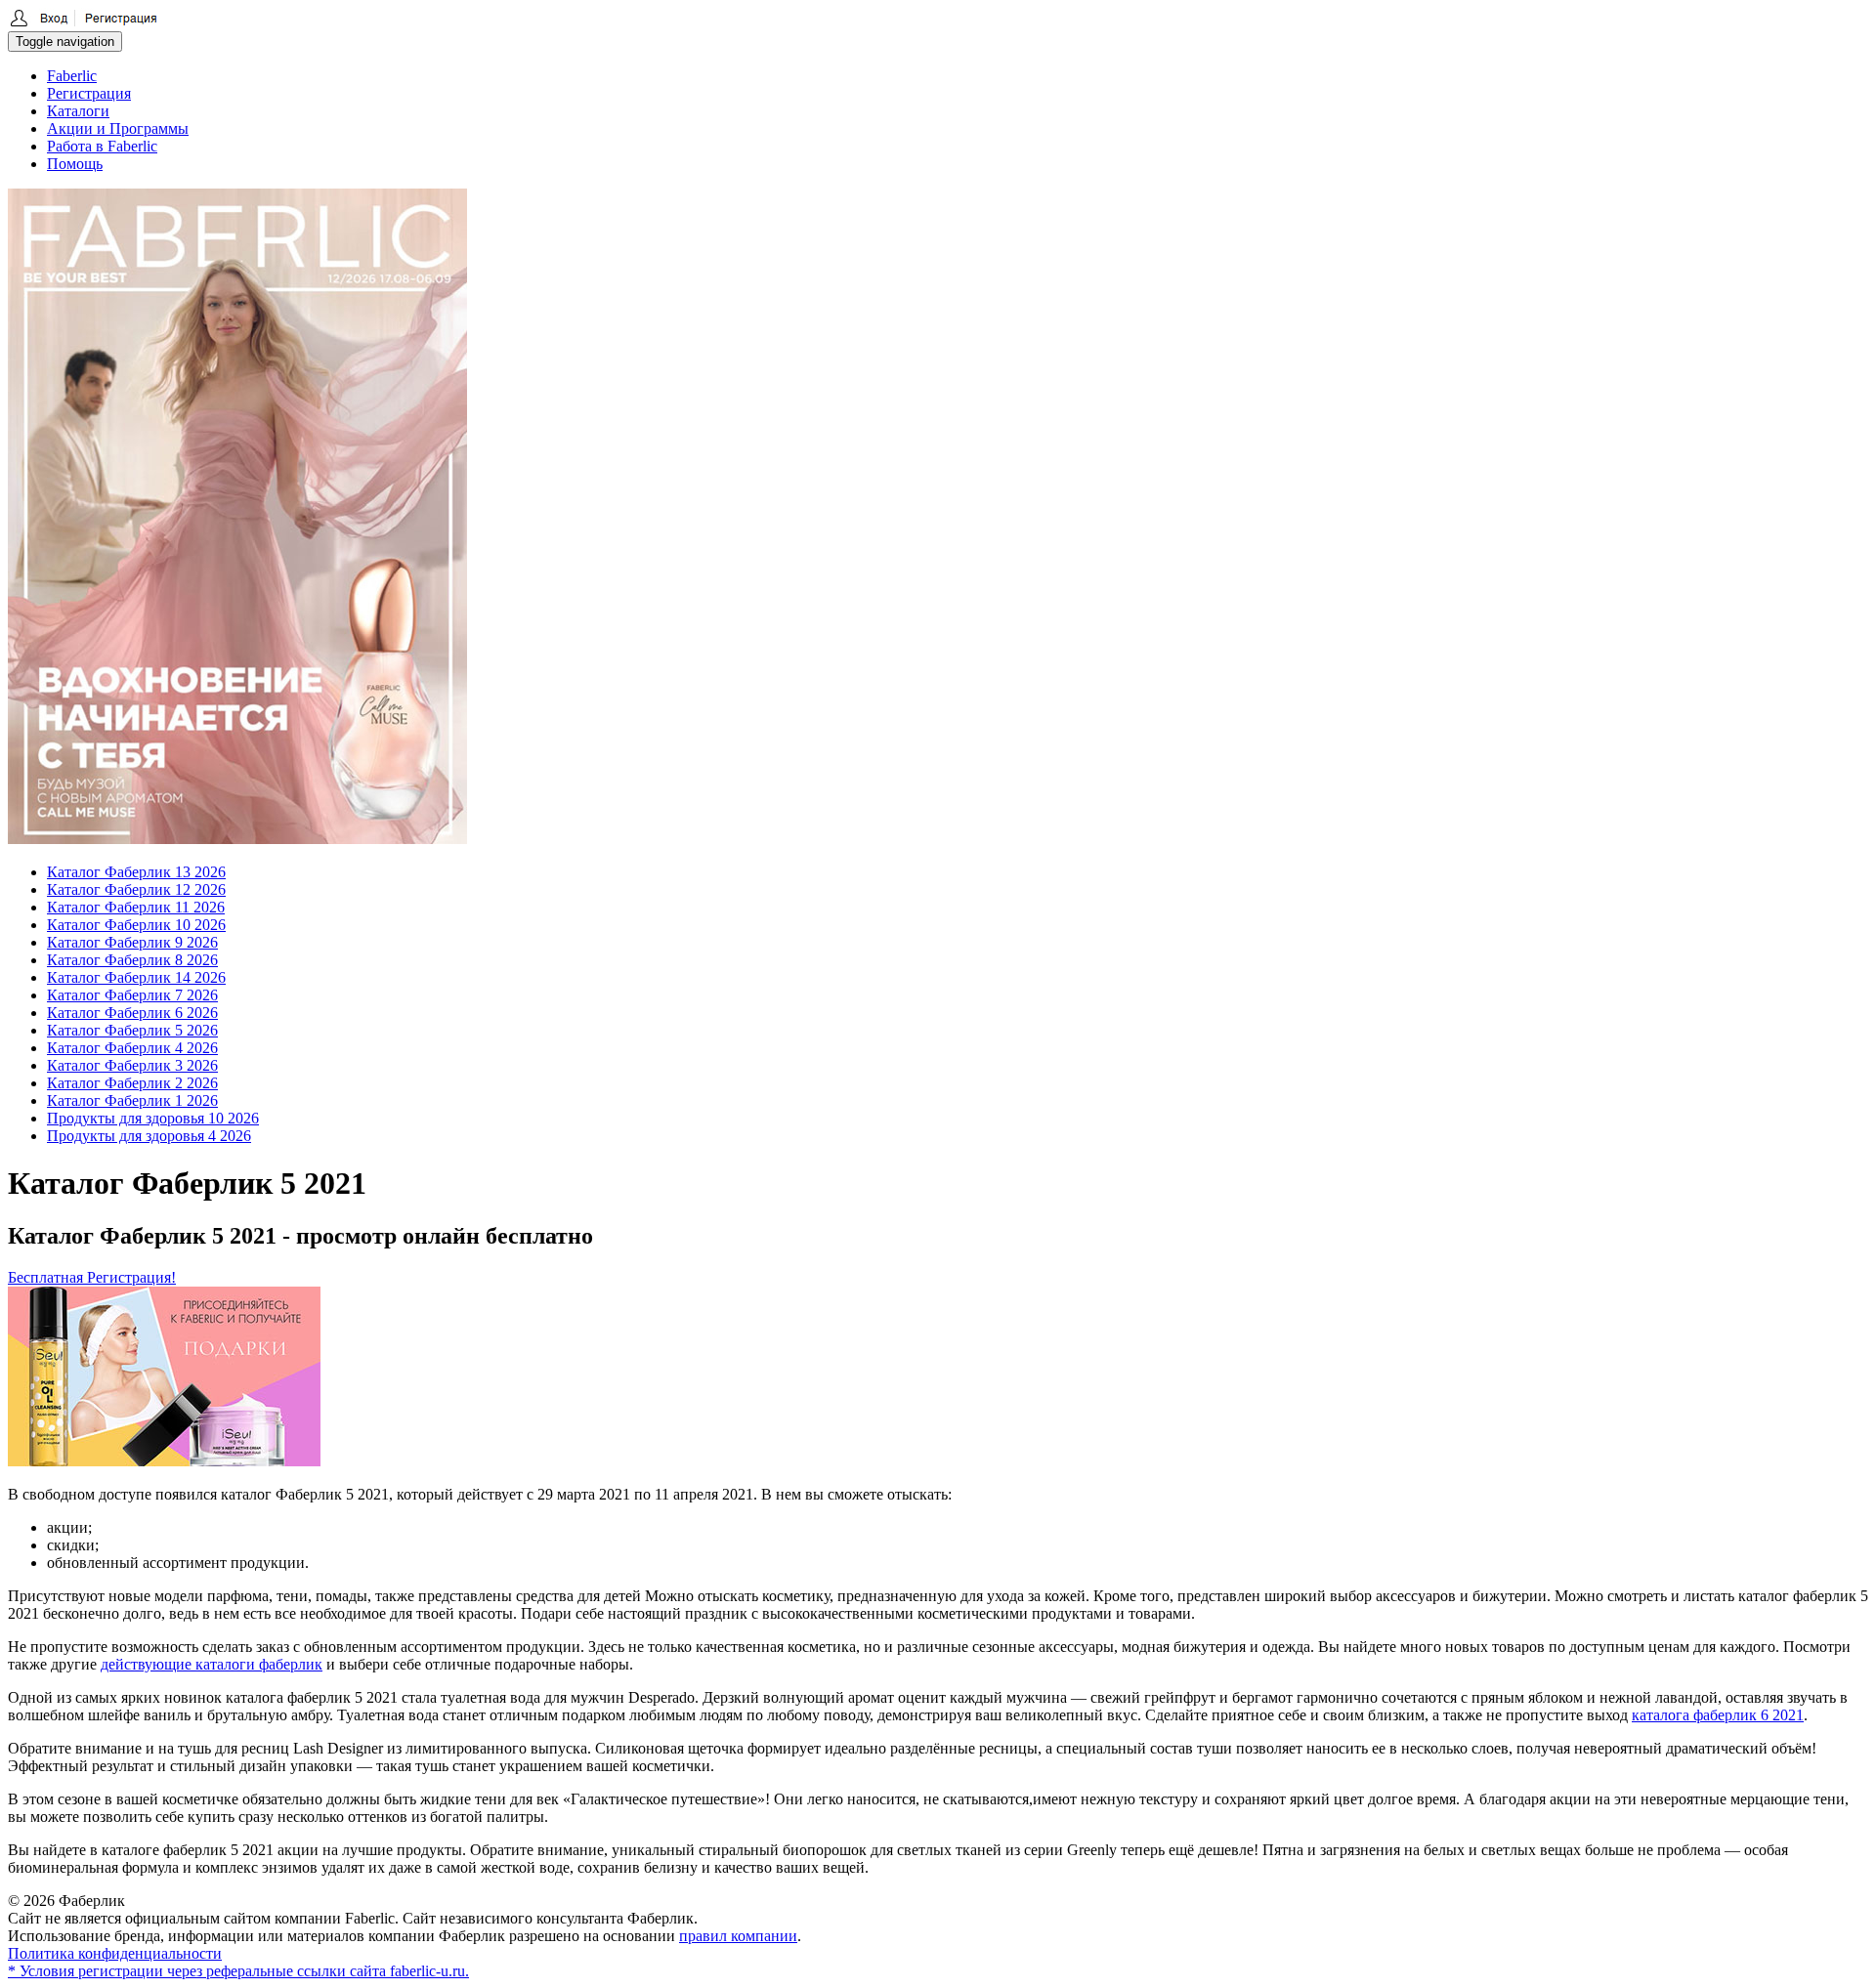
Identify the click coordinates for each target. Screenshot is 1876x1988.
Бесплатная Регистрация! (92, 1277)
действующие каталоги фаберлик (212, 1664)
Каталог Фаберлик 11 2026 (136, 907)
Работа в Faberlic (102, 146)
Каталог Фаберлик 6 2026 (132, 1013)
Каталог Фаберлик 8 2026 (132, 960)
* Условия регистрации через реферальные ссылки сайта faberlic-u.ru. (238, 1971)
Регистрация (89, 93)
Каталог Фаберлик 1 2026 (132, 1100)
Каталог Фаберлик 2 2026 (132, 1083)
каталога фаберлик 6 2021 (1718, 1715)
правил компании (738, 1936)
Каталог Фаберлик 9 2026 (132, 942)
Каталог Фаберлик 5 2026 (132, 1030)
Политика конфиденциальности (115, 1953)
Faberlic (72, 76)
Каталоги (78, 111)
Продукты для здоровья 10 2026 (153, 1118)
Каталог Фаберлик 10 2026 (136, 925)
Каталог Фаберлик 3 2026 (132, 1065)
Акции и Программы (118, 128)
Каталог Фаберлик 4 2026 (132, 1048)
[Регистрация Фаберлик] (84, 22)
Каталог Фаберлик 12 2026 (136, 889)
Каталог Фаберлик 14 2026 (136, 977)
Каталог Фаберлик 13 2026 (136, 872)
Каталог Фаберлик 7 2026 (132, 995)
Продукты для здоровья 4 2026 (149, 1136)
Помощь (75, 164)
